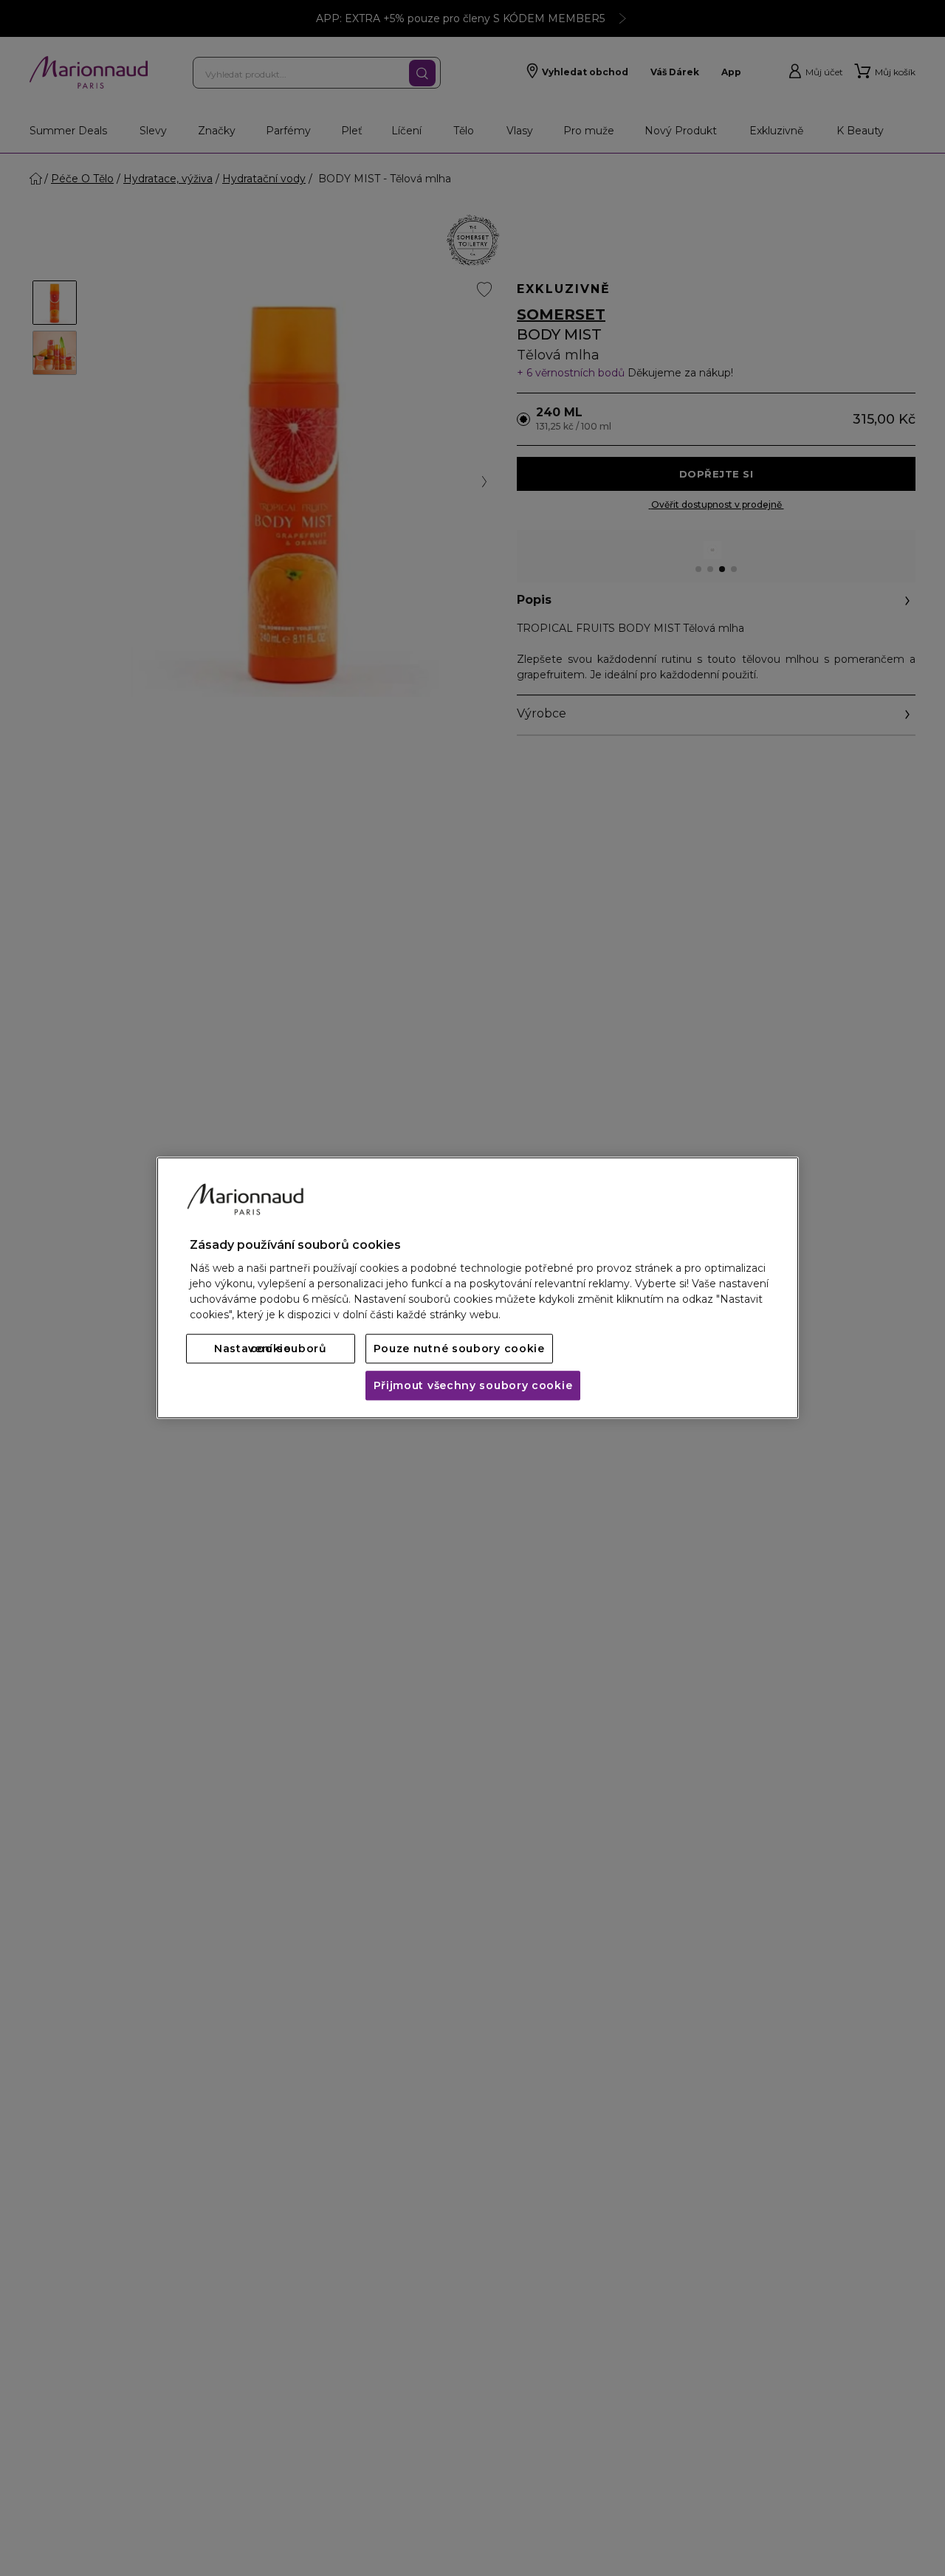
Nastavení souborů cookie (271, 1349)
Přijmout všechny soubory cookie (473, 1386)
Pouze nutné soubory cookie (459, 1349)
